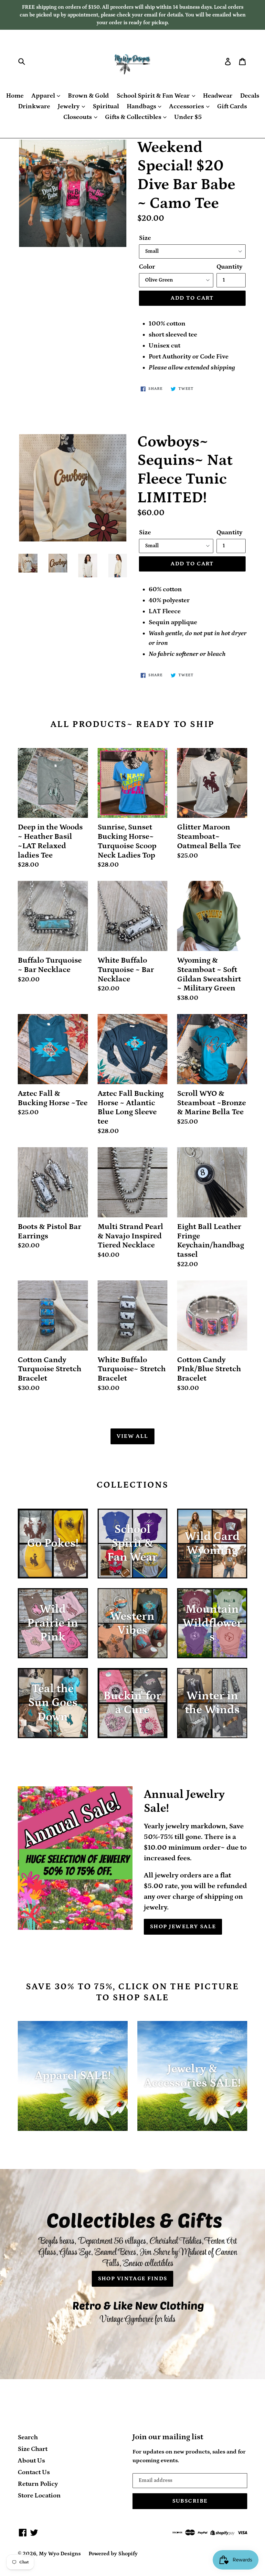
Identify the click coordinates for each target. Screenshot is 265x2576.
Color (147, 267)
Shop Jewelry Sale (183, 1927)
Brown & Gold (88, 96)
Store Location (39, 2496)
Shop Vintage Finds (133, 2279)
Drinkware (34, 106)
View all (132, 1436)
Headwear (218, 96)
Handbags (142, 106)
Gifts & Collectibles (134, 117)
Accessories (187, 106)
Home (15, 96)
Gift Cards (232, 106)
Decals (250, 96)
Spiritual (106, 106)
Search (28, 2437)
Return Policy (38, 2484)
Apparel (44, 96)
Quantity (229, 267)
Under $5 (188, 117)
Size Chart (33, 2449)
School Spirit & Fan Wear (154, 96)
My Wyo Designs (60, 2554)
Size (145, 238)
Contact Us (34, 2472)
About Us (31, 2461)
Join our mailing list (168, 2437)
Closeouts (78, 117)
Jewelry (69, 106)
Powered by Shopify (113, 2554)
